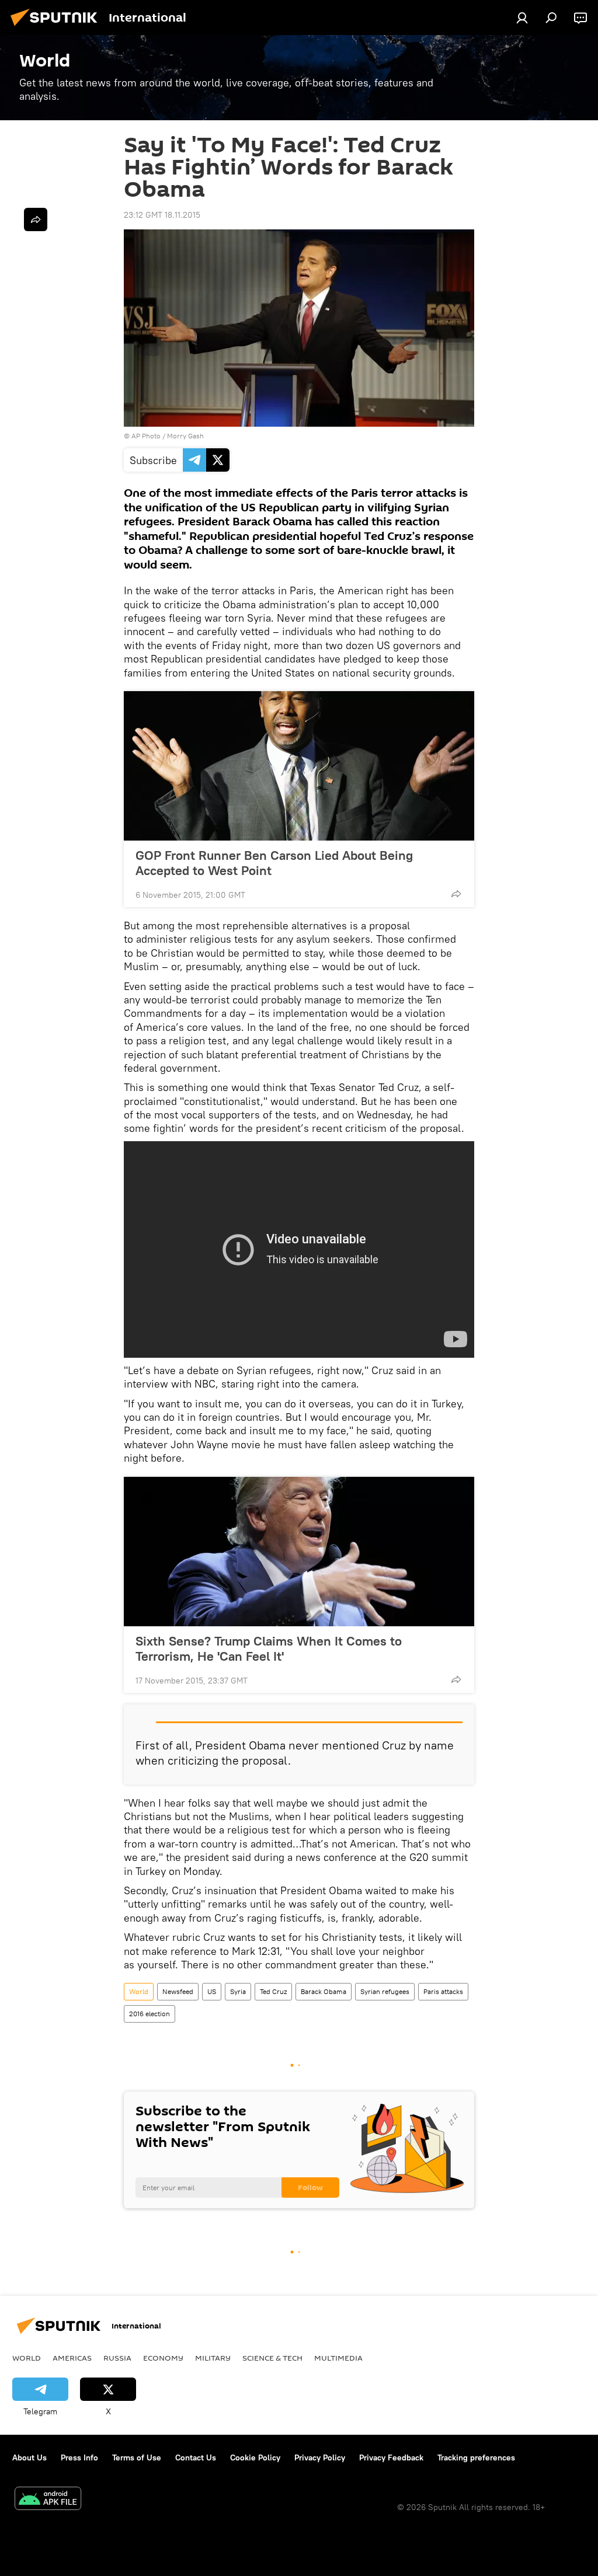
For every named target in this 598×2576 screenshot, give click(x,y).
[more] (456, 894)
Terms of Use (137, 2458)
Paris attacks (443, 1991)
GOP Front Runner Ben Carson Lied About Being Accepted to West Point (274, 863)
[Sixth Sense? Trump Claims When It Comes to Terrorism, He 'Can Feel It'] (299, 1552)
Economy (163, 2358)
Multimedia (338, 2358)
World (139, 1991)
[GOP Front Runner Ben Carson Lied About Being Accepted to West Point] (299, 766)
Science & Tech (272, 2358)
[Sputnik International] (57, 27)
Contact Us (196, 2458)
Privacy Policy (320, 2458)
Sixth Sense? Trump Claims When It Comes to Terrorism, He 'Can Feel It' (269, 1648)
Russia (117, 2358)
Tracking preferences (476, 2458)
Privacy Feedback (391, 2458)
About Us (29, 2458)
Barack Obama (324, 1991)
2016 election (149, 2014)
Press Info (79, 2458)
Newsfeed (178, 1991)
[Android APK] (48, 2500)
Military (213, 2358)
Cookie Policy (255, 2458)
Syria (238, 1991)
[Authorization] (522, 18)
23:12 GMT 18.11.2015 (162, 215)
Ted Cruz (273, 1991)
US (212, 1991)
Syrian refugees (385, 1991)
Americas (72, 2358)
